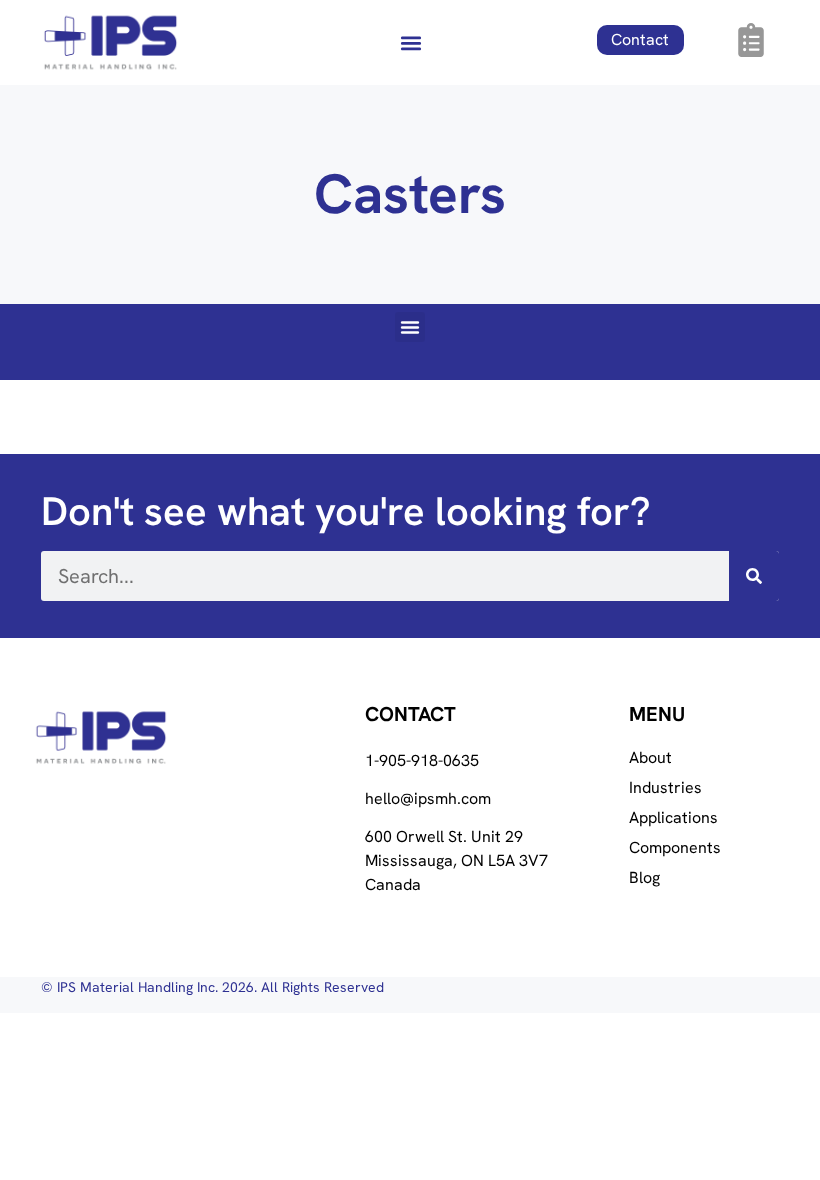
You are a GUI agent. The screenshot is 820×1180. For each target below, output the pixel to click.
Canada (393, 884)
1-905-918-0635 (422, 760)
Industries (665, 788)
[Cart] (751, 40)
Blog (644, 878)
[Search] (754, 576)
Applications (673, 818)
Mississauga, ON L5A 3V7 (456, 860)
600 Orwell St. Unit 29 (444, 836)
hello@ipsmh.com (428, 798)
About (650, 758)
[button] (410, 42)
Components (675, 848)
